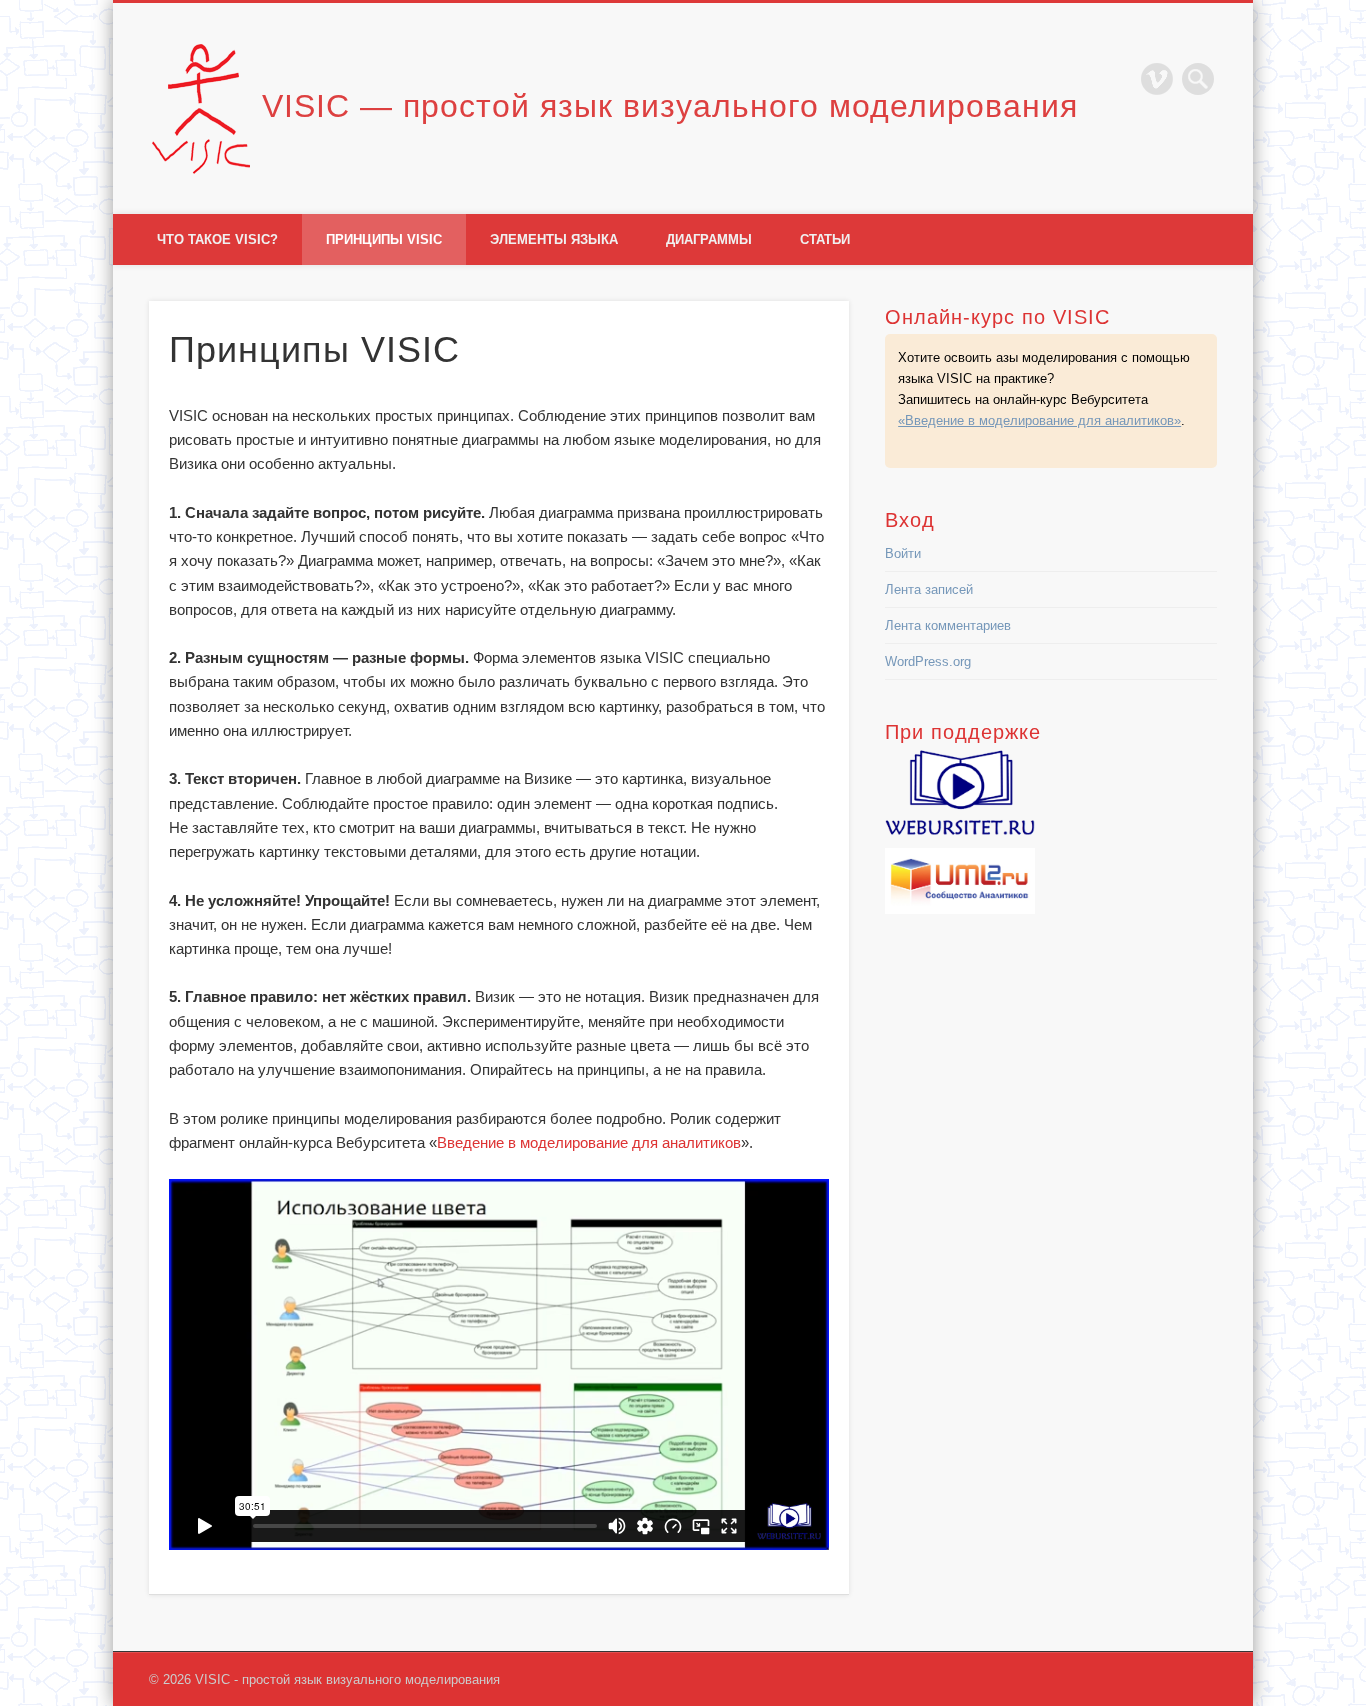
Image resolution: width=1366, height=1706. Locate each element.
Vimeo (1157, 79)
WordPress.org (928, 661)
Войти (903, 553)
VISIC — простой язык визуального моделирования (670, 106)
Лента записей (929, 589)
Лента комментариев (948, 625)
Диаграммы (709, 239)
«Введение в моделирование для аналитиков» (1039, 420)
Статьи (825, 239)
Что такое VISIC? (217, 239)
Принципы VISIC (384, 239)
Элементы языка (554, 239)
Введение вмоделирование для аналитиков (589, 1142)
